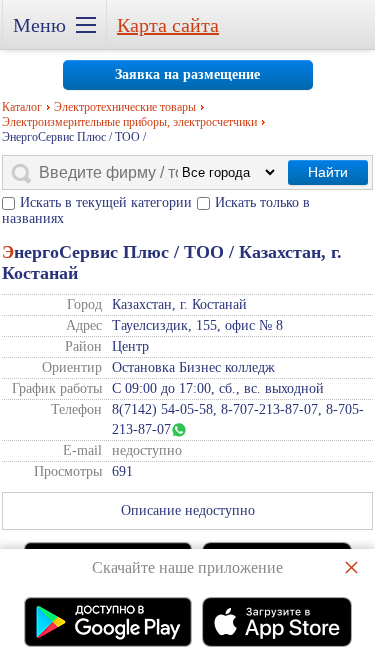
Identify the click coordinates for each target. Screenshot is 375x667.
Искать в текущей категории (106, 202)
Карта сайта (168, 25)
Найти (328, 172)
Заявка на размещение (187, 74)
